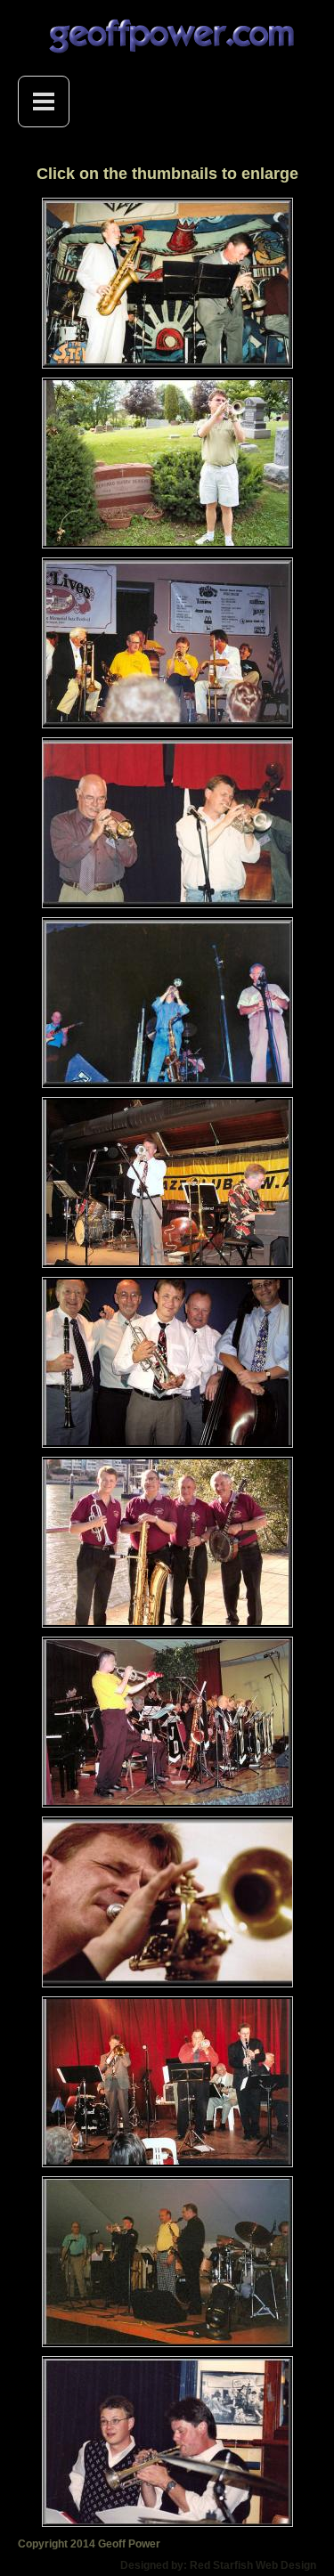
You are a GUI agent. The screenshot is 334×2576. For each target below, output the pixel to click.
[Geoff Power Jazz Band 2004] (167, 1361)
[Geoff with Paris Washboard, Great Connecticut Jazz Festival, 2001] (167, 2261)
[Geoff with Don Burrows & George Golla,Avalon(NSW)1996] (167, 1002)
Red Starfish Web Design (253, 2565)
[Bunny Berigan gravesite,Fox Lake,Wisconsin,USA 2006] (167, 462)
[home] (167, 37)
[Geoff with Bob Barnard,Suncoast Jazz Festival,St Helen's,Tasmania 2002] (167, 822)
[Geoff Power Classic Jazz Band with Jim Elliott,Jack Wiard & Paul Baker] (167, 1541)
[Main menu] (44, 102)
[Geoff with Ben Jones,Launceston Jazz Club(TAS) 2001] (167, 282)
